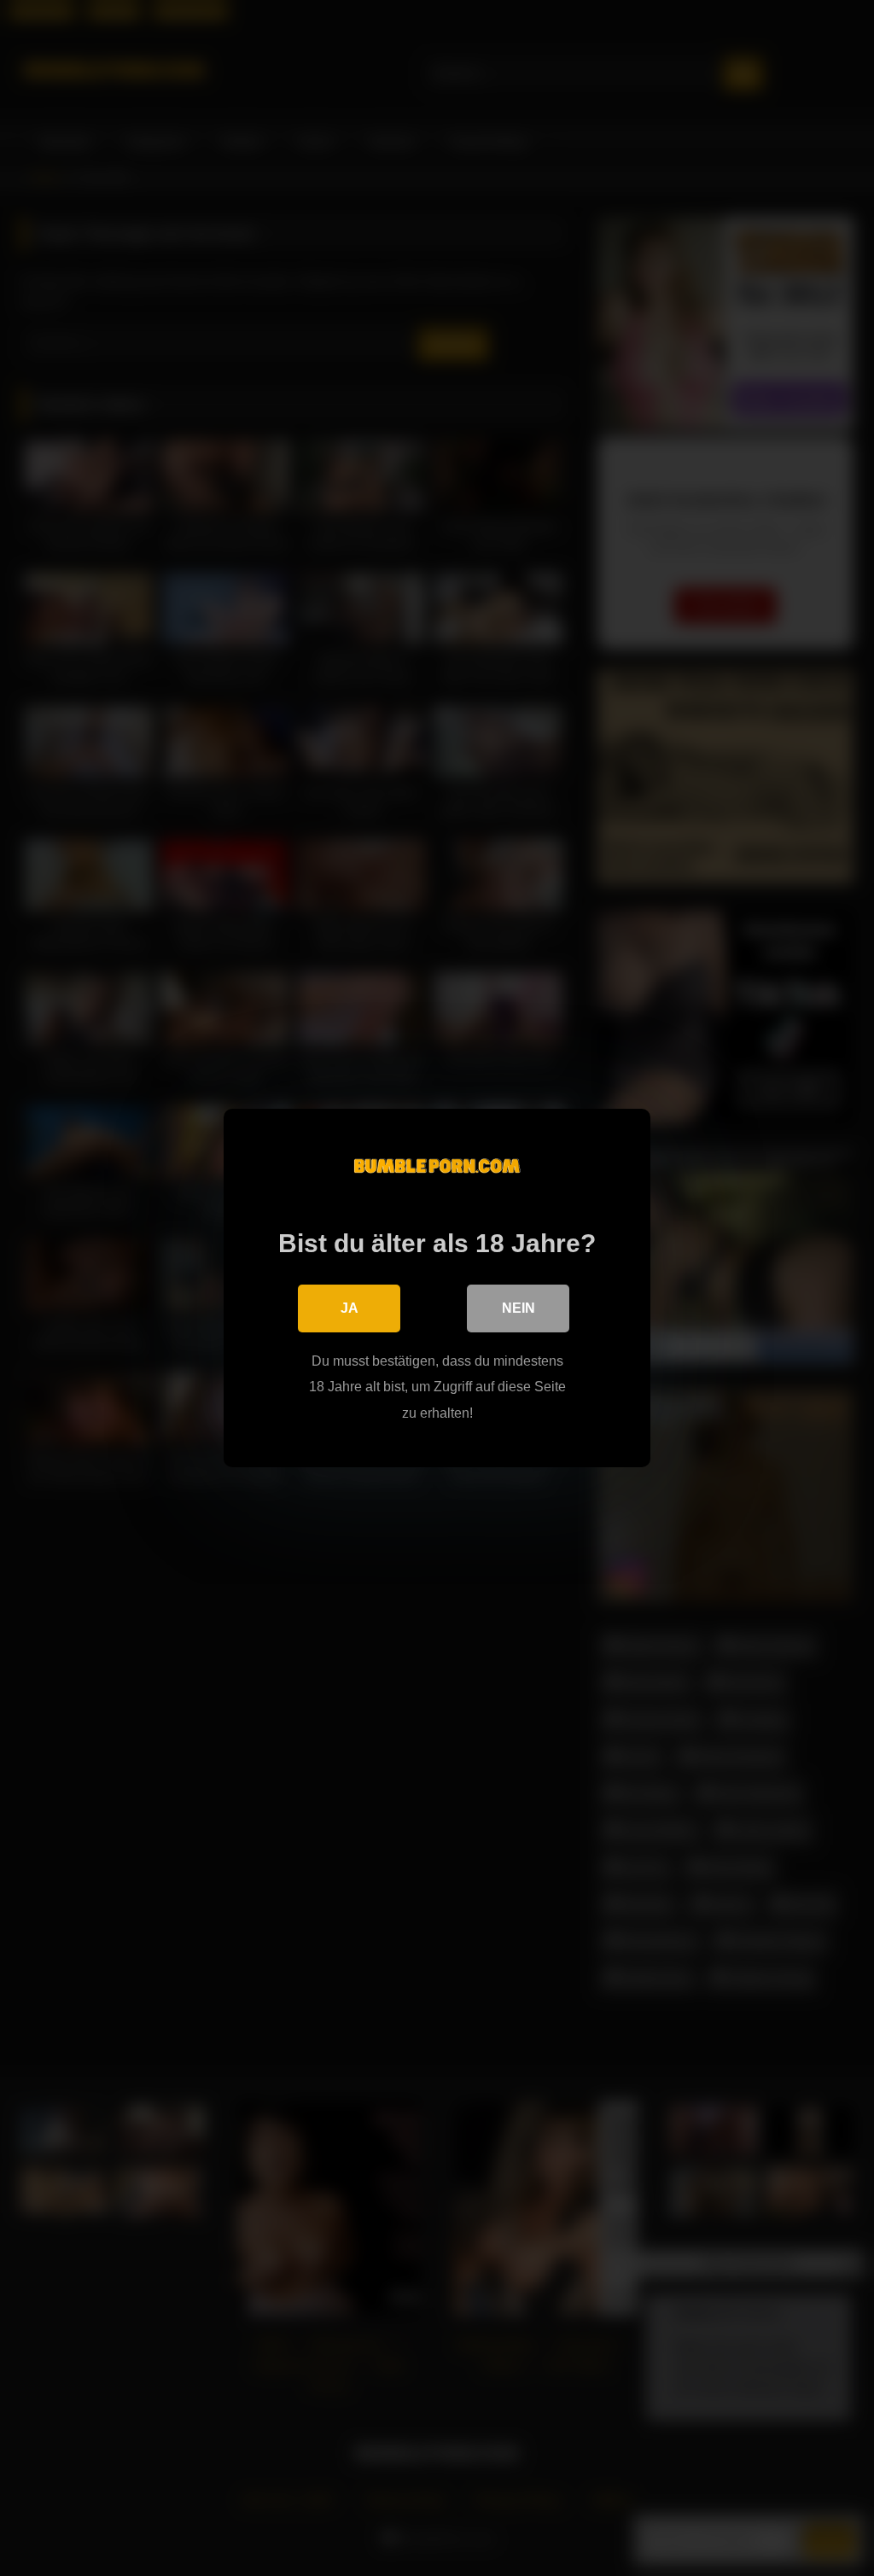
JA (350, 1308)
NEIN (519, 1308)
